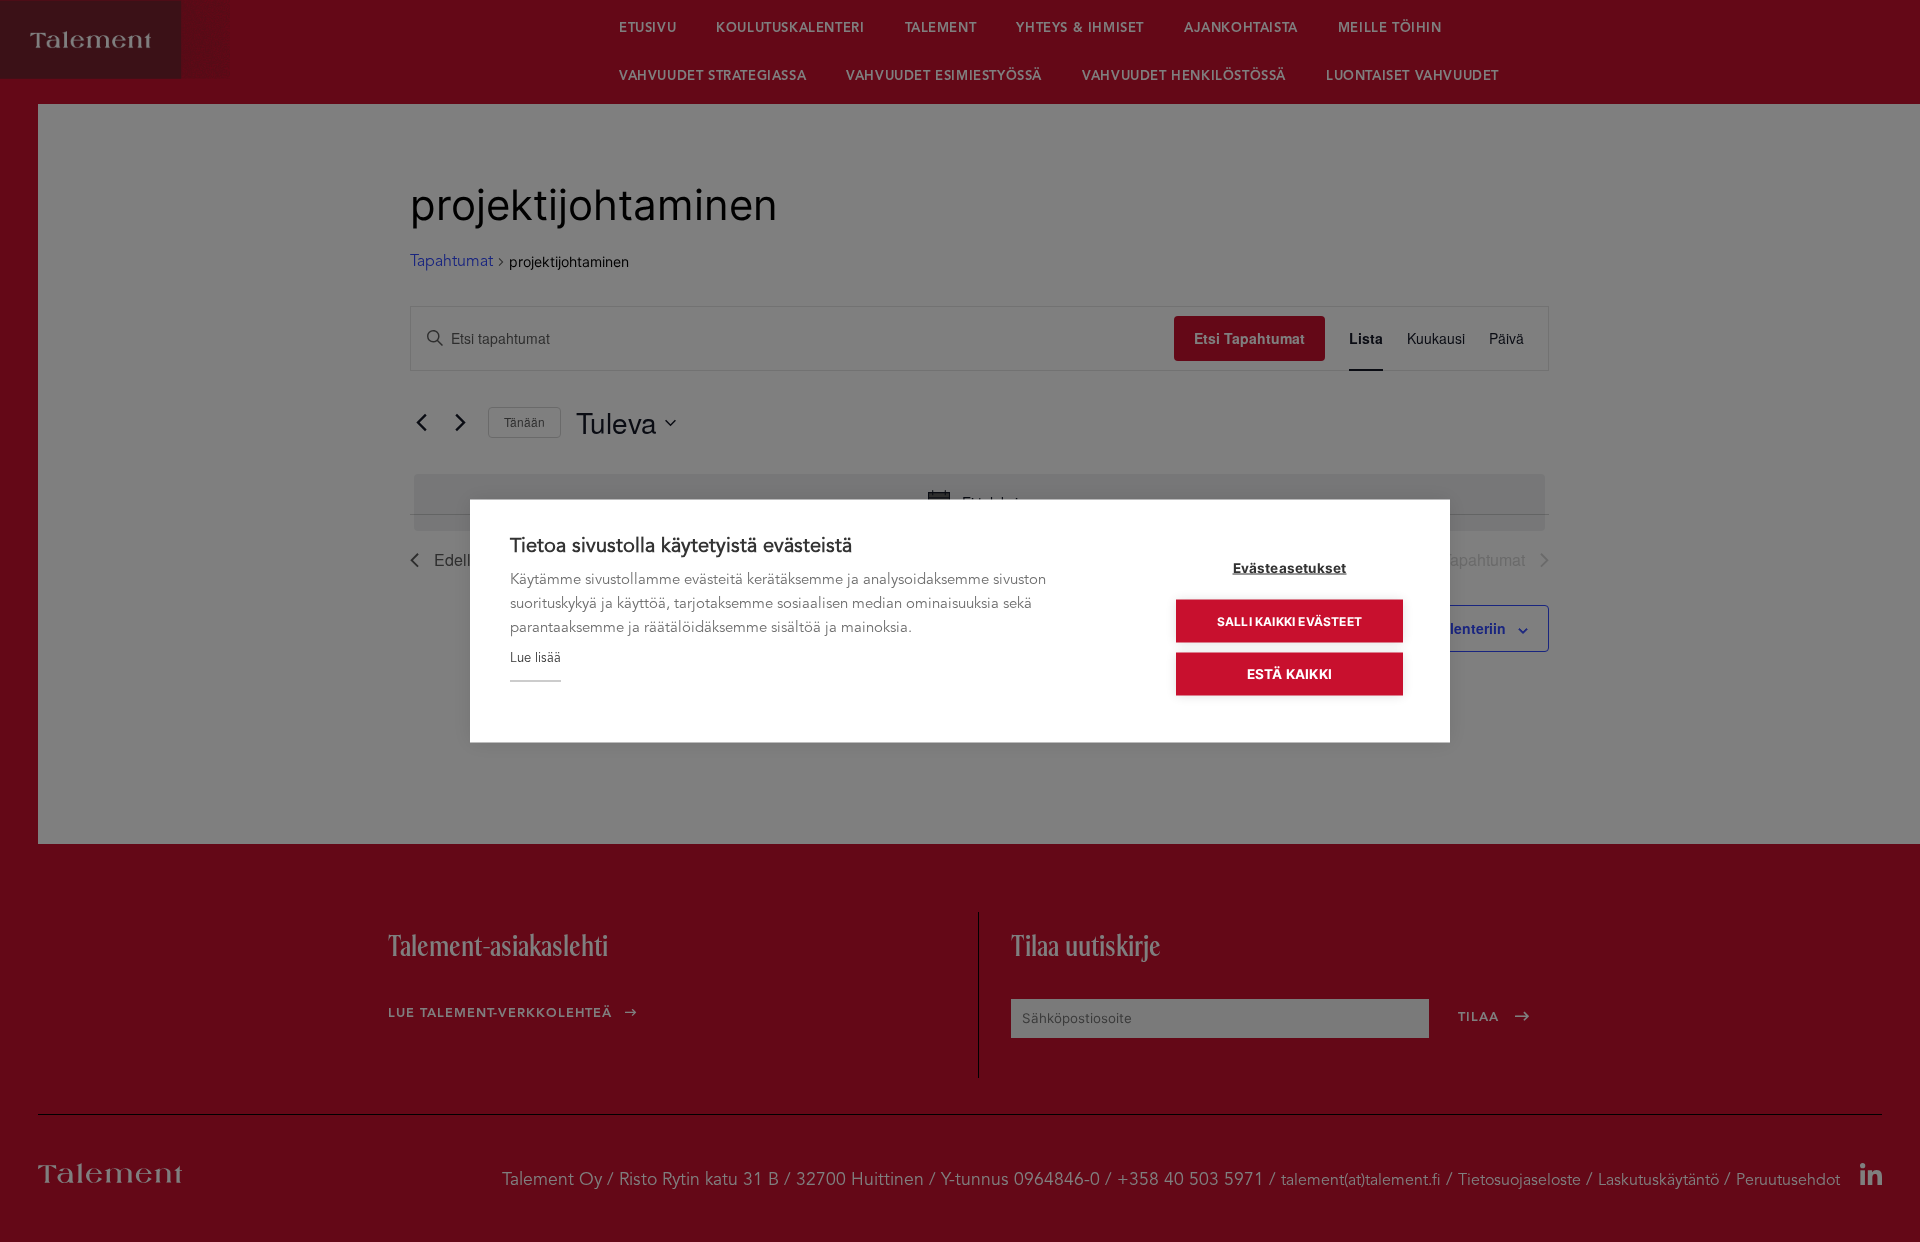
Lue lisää (535, 658)
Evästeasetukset (1290, 568)
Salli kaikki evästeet (1289, 620)
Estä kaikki (1289, 674)
